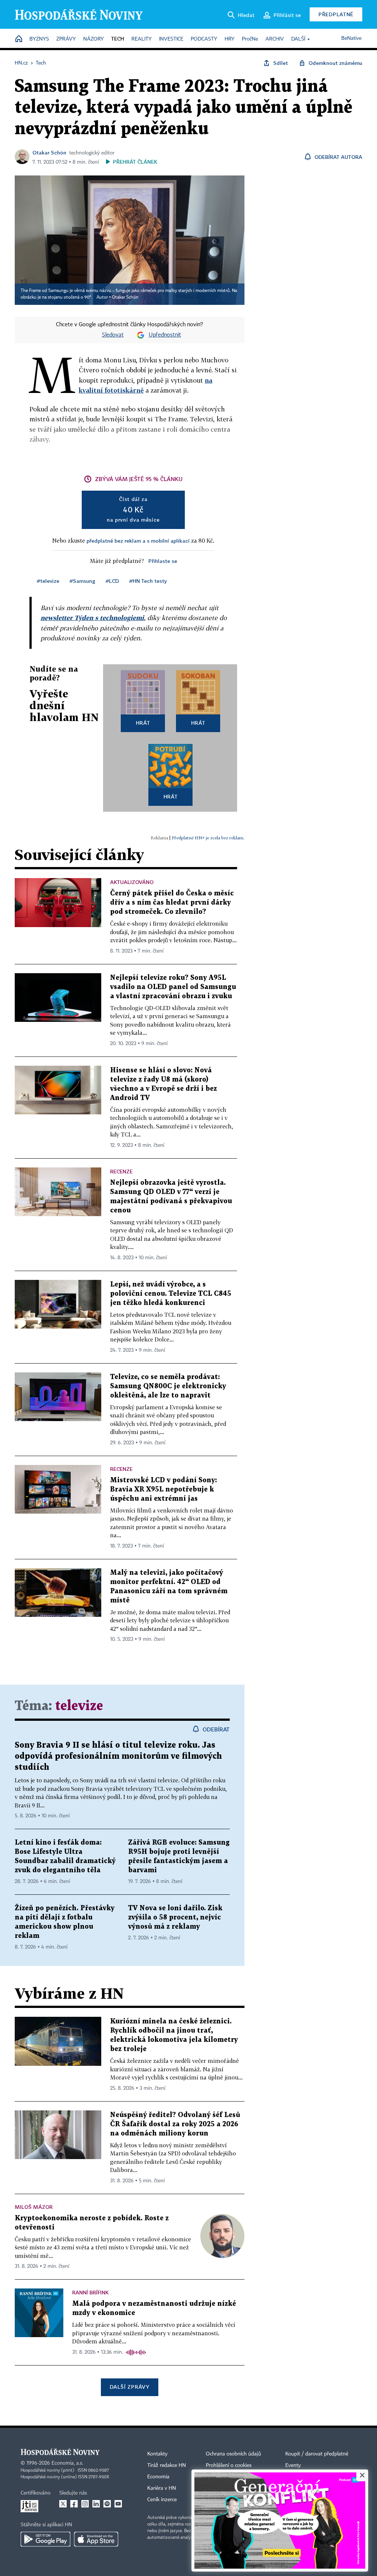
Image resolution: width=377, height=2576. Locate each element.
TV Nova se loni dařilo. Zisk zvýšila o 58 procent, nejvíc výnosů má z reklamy (175, 1917)
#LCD (112, 581)
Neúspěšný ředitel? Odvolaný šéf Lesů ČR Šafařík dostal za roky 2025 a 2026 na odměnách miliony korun (175, 2124)
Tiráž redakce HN (167, 2465)
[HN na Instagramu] (85, 2504)
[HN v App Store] (96, 2539)
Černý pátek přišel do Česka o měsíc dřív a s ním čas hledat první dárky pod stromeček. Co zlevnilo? (172, 903)
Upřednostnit (165, 335)
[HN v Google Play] (45, 2539)
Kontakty (157, 2454)
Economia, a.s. (67, 2463)
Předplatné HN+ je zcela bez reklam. (208, 838)
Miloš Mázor (34, 2207)
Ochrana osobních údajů (233, 2454)
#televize (48, 581)
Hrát (143, 723)
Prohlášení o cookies (229, 2465)
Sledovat (113, 335)
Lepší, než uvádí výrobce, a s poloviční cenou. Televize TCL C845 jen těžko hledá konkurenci (171, 1294)
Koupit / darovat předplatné (317, 2454)
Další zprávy (129, 2387)
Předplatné (336, 14)
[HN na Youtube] (118, 2504)
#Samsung (82, 581)
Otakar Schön (49, 152)
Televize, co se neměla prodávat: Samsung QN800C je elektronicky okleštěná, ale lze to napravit (168, 1386)
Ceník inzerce (162, 2500)
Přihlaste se (163, 561)
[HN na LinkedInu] (96, 2504)
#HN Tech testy (148, 581)
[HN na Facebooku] (74, 2504)
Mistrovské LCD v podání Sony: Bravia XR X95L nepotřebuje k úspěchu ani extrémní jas (163, 1489)
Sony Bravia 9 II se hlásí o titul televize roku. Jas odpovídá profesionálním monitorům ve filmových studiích (118, 1756)
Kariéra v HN (162, 2488)
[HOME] (19, 39)
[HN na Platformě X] (63, 2504)
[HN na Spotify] (107, 2504)
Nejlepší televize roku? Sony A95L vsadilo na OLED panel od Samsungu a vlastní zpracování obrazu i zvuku (173, 987)
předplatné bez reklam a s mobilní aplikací (138, 541)
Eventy (293, 2465)
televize (79, 1706)
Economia (158, 2477)
